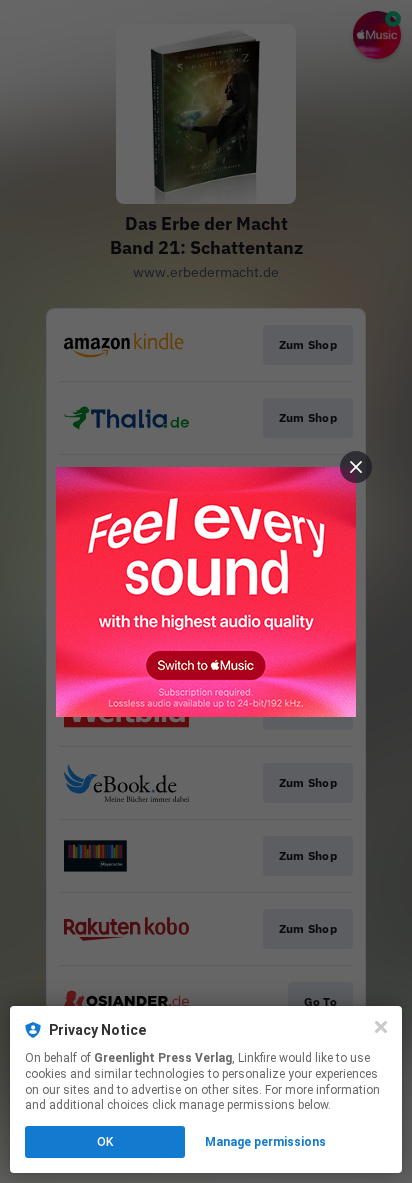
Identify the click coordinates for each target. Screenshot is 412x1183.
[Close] (381, 1027)
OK (105, 1142)
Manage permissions (265, 1142)
